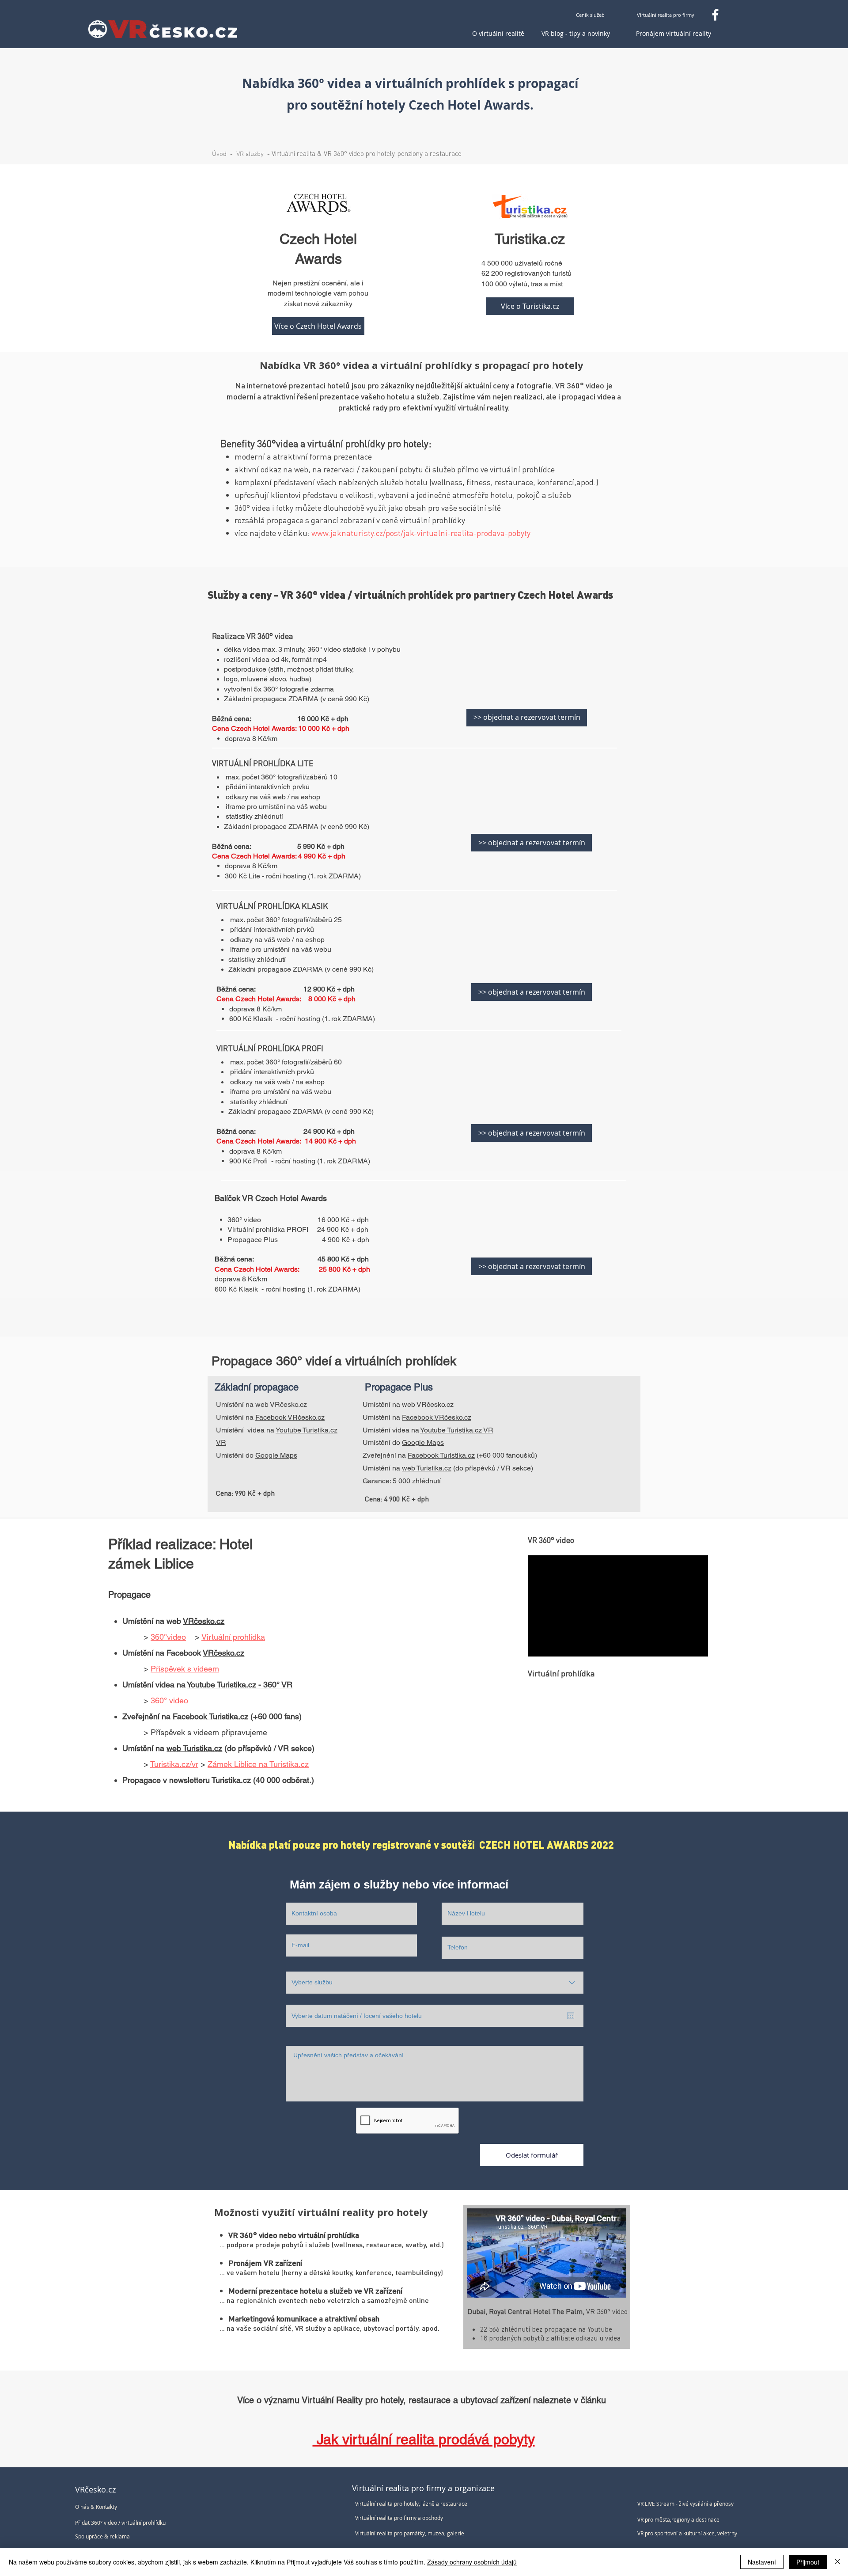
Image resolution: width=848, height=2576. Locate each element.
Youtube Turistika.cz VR (457, 1430)
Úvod (219, 154)
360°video (168, 1637)
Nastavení (762, 2562)
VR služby (250, 154)
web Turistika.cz (427, 1468)
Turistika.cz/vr (174, 1764)
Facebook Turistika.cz (441, 1455)
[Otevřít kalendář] (571, 2016)
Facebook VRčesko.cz (290, 1417)
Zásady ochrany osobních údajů (472, 2562)
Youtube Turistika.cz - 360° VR (240, 1685)
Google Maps (276, 1455)
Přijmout (808, 2562)
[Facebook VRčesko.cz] (715, 15)
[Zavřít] (837, 2562)
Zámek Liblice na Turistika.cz (258, 1764)
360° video (169, 1700)
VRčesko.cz (204, 1621)
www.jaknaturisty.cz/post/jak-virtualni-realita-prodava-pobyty (421, 533)
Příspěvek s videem (185, 1669)
